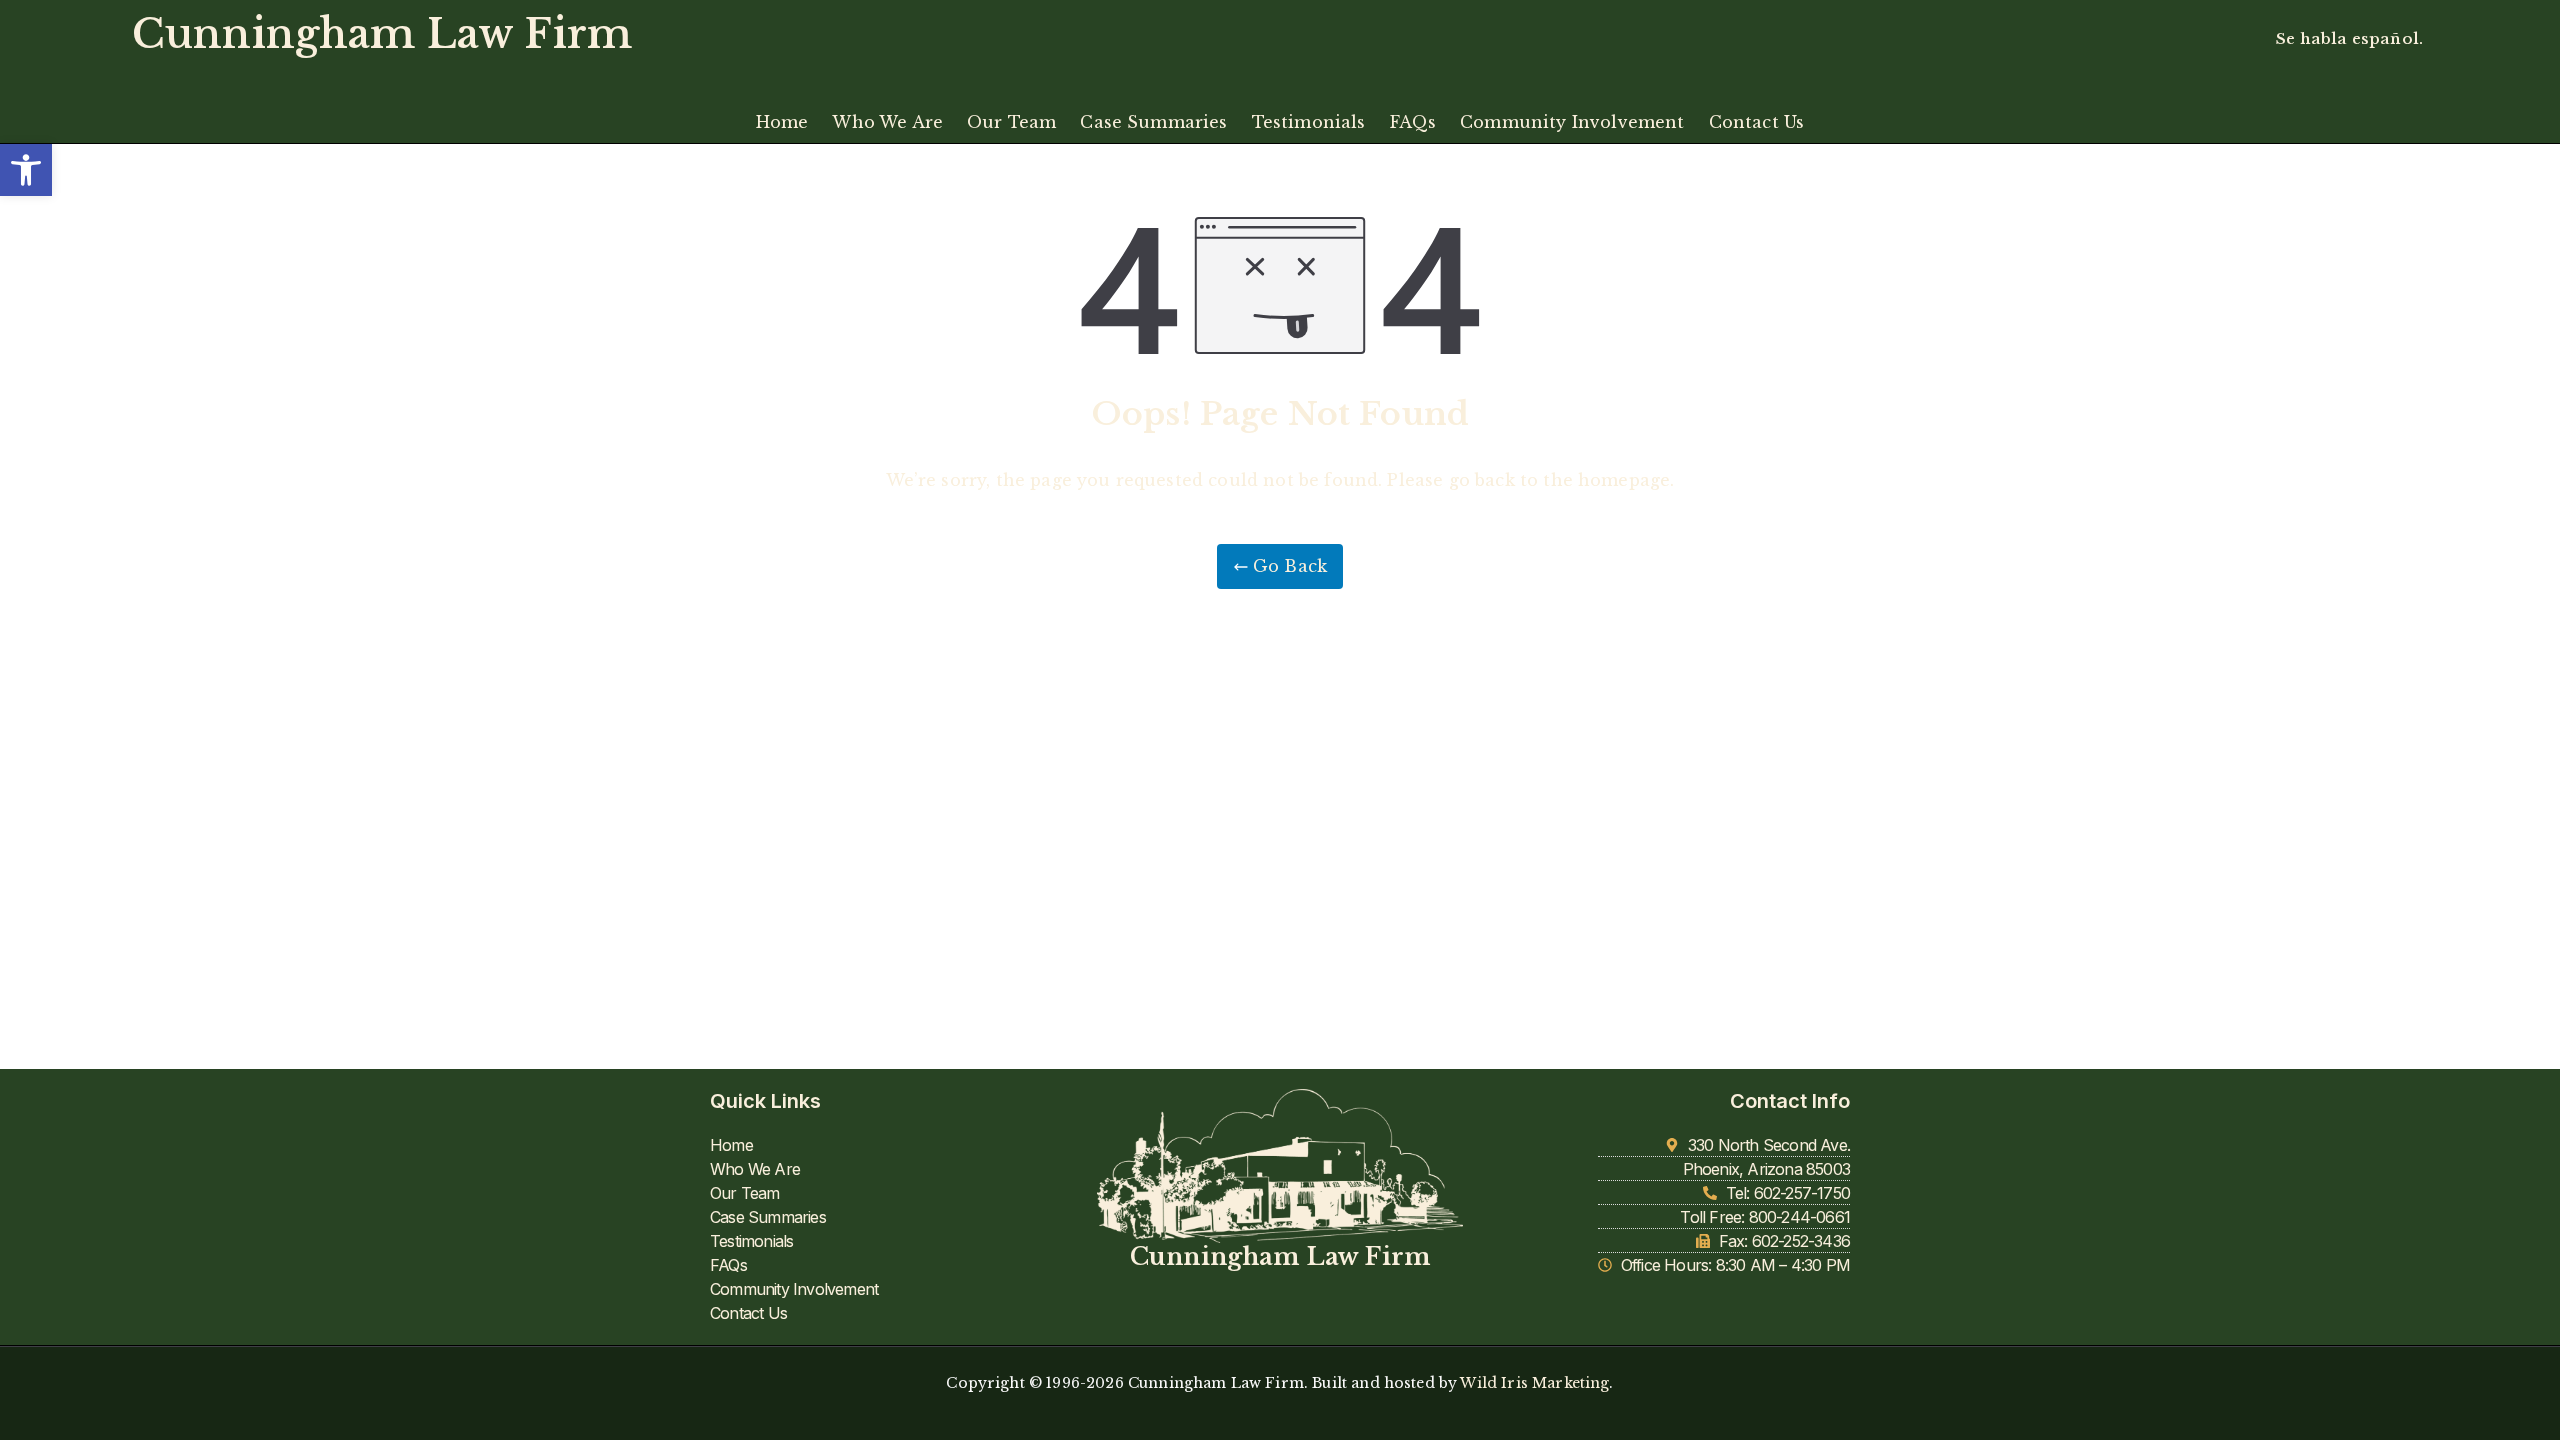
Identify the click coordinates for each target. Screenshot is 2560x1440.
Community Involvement (1572, 122)
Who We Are (887, 122)
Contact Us (1757, 122)
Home (782, 122)
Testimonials (1309, 122)
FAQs (1413, 122)
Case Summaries (1153, 122)
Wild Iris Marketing (1534, 1383)
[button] (26, 170)
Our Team (1011, 122)
